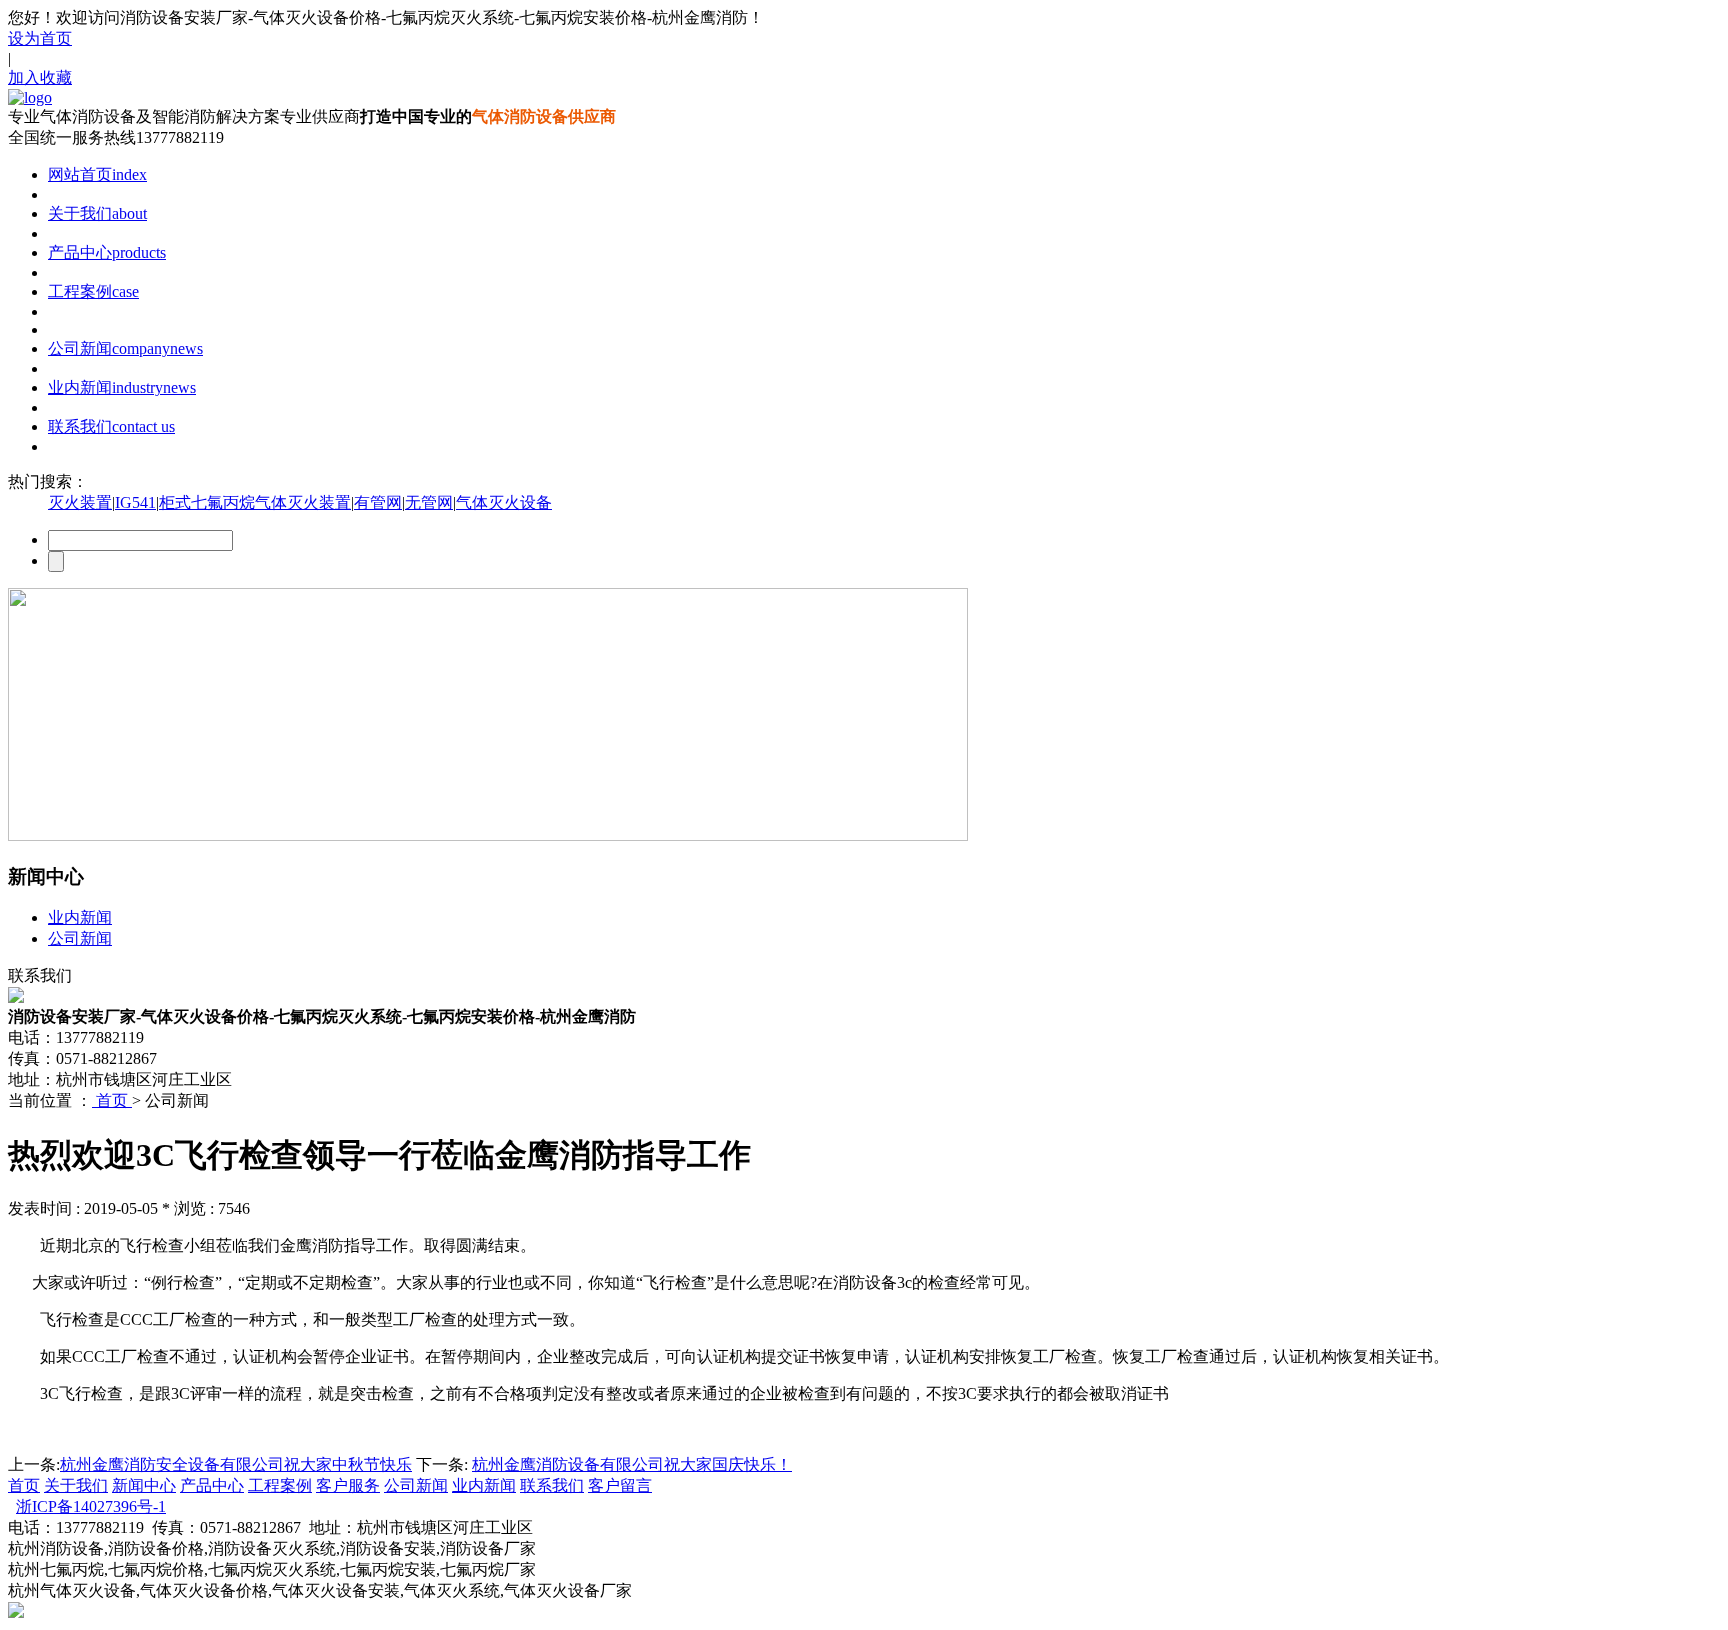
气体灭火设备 (504, 502)
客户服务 (348, 1485)
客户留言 (620, 1485)
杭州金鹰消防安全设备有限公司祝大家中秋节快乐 (236, 1464)
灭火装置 (80, 502)
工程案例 (93, 291)
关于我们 (97, 213)
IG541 (135, 502)
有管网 (378, 502)
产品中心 (107, 252)
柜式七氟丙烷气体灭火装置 (255, 502)
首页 (112, 1100)
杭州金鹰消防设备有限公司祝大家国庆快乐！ (632, 1464)
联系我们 (111, 426)
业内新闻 (122, 387)
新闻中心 (144, 1485)
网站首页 (97, 174)
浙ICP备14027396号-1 (91, 1506)
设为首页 (40, 38)
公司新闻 (125, 348)
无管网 (429, 502)
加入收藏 (40, 77)
